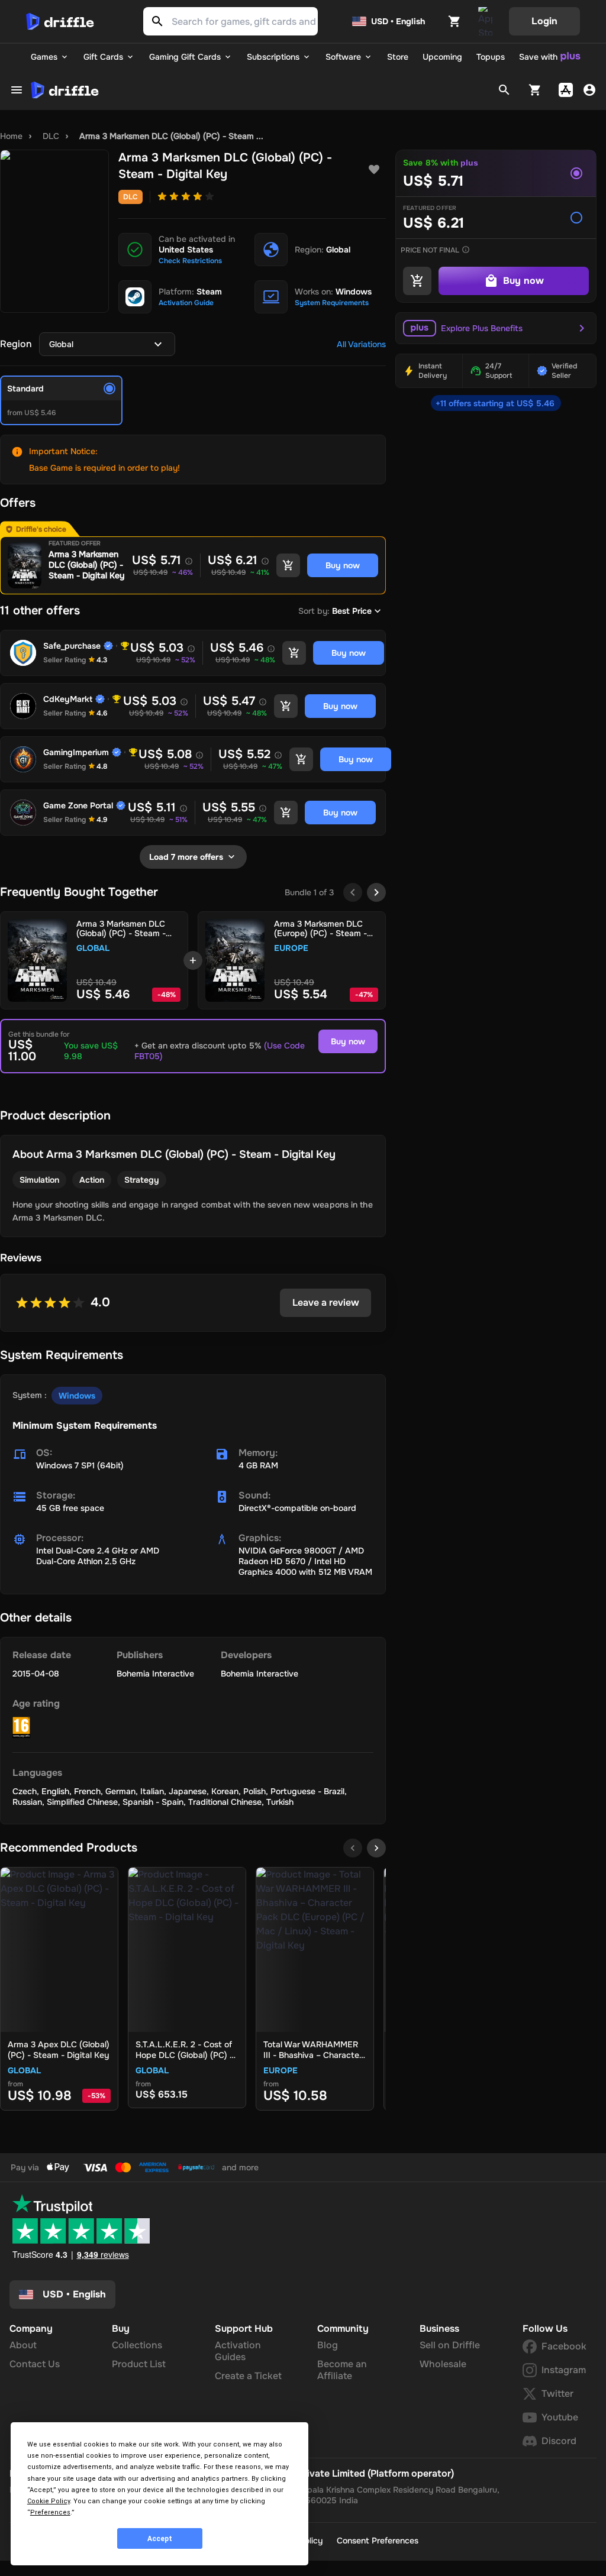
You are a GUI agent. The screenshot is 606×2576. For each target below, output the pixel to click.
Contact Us (35, 2364)
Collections (137, 2345)
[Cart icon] (454, 21)
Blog (328, 2345)
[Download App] (485, 21)
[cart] (535, 90)
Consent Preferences (378, 2541)
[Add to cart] (288, 565)
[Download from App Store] (566, 90)
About (23, 2345)
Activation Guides (238, 2351)
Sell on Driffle (450, 2345)
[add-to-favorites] (374, 170)
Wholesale (443, 2364)
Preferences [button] (50, 2512)
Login (544, 21)
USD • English (398, 21)
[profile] (589, 90)
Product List (139, 2364)
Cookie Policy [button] (49, 2501)
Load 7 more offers (186, 857)
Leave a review (326, 1302)
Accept (160, 2539)
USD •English (74, 2294)
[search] (504, 90)
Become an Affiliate (342, 2370)
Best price (352, 611)
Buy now (348, 1041)
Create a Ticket (248, 2376)
